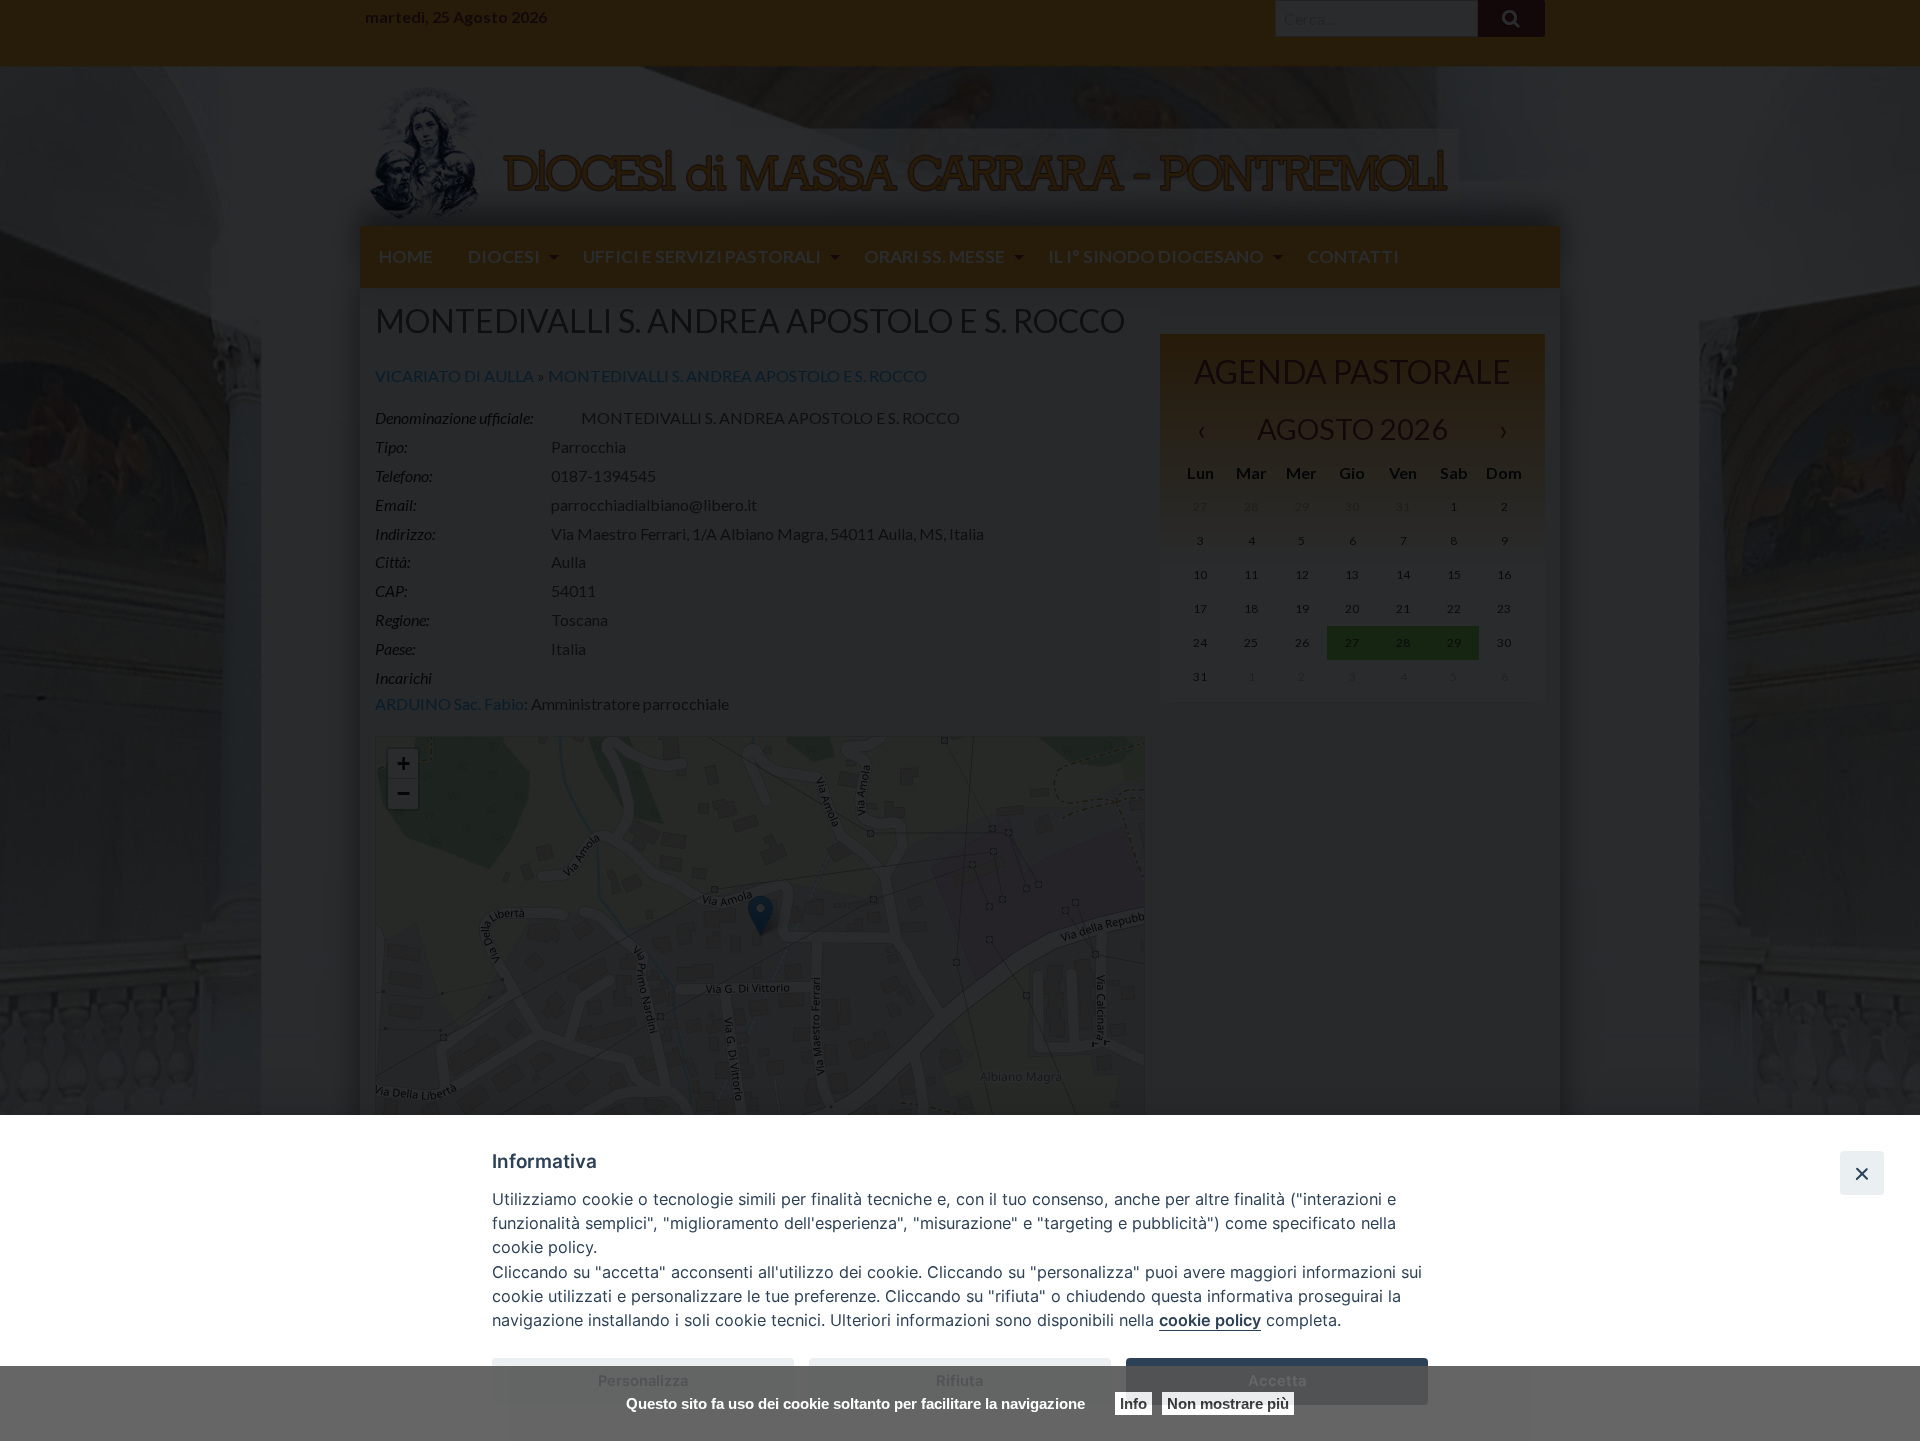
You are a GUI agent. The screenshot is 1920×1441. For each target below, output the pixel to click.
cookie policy (1210, 1320)
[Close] (1862, 1173)
